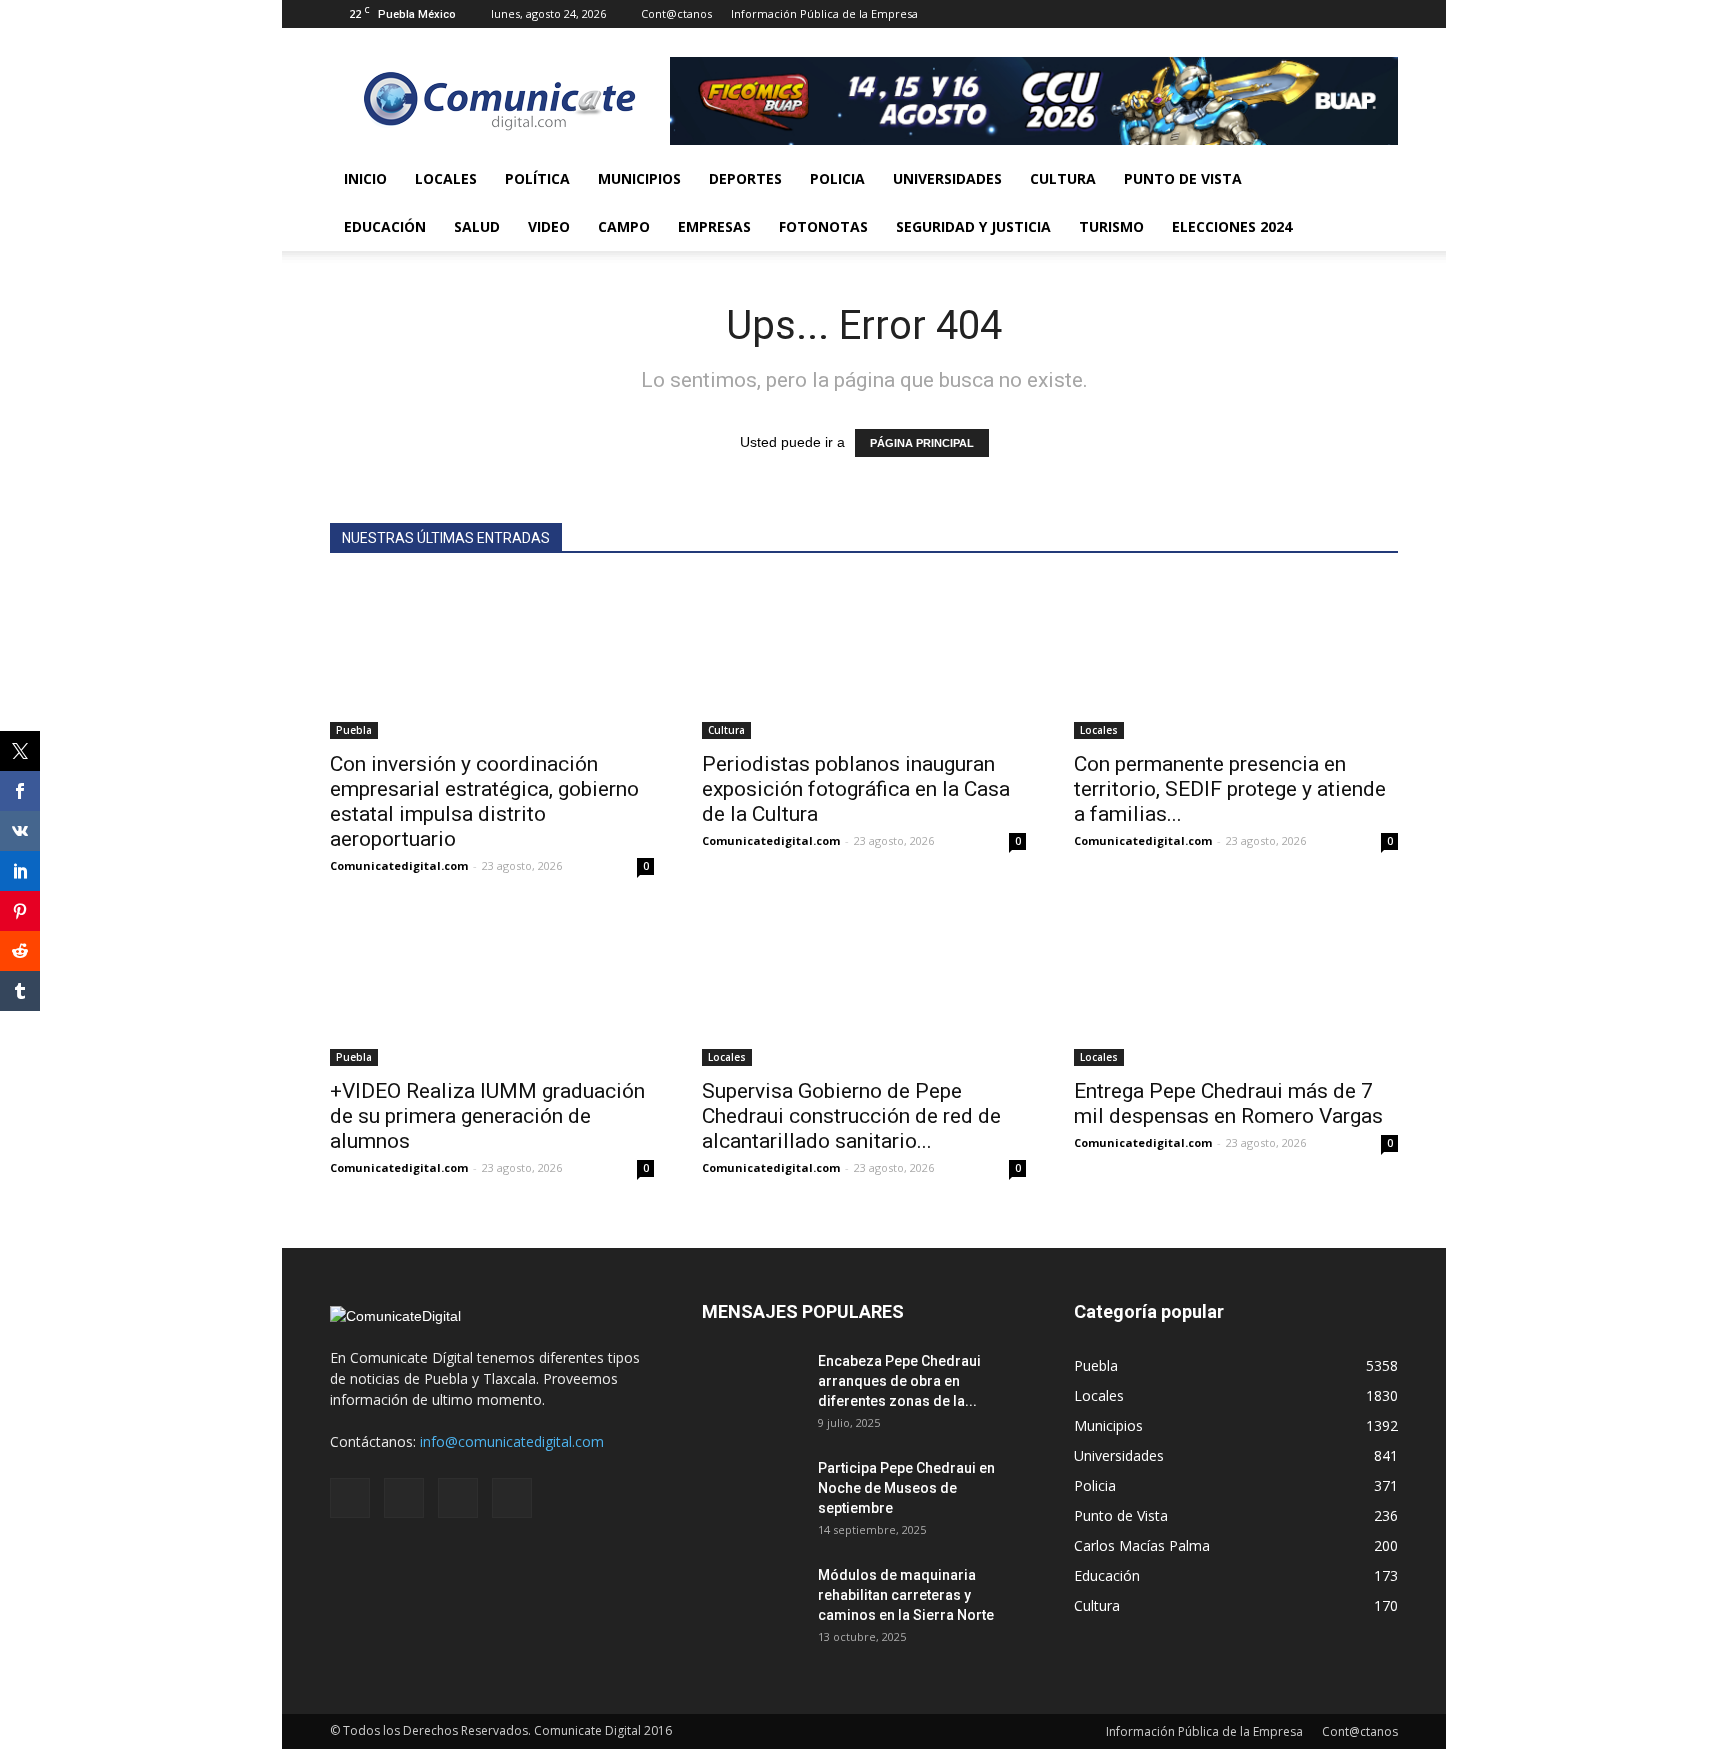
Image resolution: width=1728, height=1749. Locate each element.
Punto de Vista (1183, 178)
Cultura (1063, 178)
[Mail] (1317, 14)
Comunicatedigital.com (399, 865)
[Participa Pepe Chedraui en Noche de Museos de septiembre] (752, 1493)
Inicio (365, 178)
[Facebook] (1284, 14)
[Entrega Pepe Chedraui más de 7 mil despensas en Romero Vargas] (1236, 986)
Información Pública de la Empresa (824, 13)
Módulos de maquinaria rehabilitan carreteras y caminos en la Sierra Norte (906, 1595)
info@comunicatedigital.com (512, 1441)
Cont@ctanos (676, 13)
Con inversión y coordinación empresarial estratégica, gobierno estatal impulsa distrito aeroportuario (484, 801)
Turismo (1111, 226)
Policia (837, 178)
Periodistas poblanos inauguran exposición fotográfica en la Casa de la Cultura (856, 789)
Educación (385, 226)
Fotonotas (823, 226)
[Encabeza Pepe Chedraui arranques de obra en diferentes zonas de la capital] (752, 1386)
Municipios (639, 178)
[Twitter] (1350, 14)
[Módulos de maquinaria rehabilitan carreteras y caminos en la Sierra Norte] (752, 1600)
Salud (477, 226)
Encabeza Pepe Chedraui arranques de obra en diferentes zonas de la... (899, 1381)
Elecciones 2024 (1232, 226)
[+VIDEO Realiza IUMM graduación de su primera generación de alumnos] (492, 986)
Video (549, 226)
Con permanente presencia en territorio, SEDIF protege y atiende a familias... (1230, 789)
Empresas (714, 226)
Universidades (947, 178)
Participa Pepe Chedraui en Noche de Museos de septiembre (906, 1488)
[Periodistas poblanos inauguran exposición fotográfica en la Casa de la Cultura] (864, 659)
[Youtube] (1383, 14)
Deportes (745, 178)
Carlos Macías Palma (1142, 1545)
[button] (1374, 203)
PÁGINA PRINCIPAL (922, 443)
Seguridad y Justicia (973, 226)
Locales (446, 178)
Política (537, 178)
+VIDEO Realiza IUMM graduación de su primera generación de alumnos (487, 1116)
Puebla (354, 730)
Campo (624, 226)
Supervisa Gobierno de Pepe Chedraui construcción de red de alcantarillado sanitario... (851, 1116)
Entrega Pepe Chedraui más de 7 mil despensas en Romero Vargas (1228, 1103)
